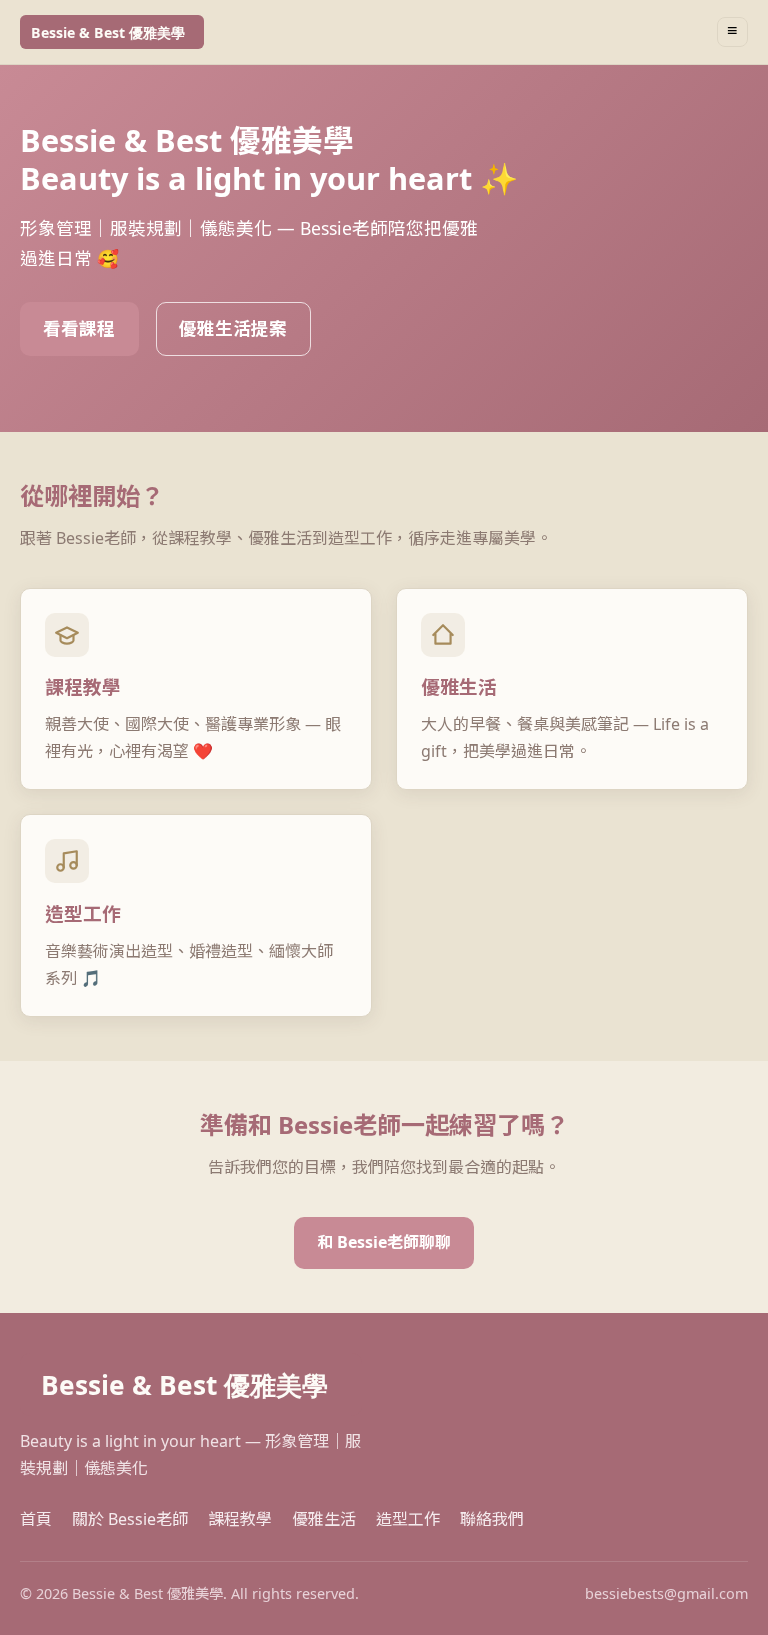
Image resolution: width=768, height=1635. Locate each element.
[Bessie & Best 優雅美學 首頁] (112, 32)
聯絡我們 (492, 1519)
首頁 (36, 1519)
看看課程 (79, 328)
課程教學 (240, 1519)
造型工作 (408, 1519)
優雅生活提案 (233, 328)
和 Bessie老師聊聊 (384, 1242)
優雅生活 (324, 1519)
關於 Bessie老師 (130, 1519)
